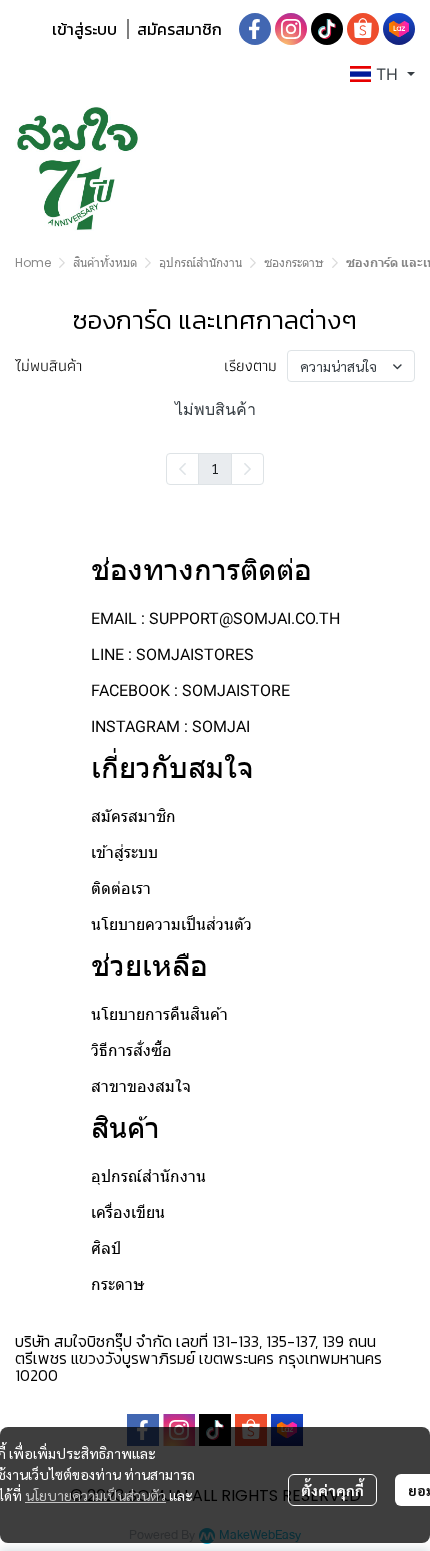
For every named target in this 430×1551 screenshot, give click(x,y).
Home (33, 262)
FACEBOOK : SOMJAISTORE (190, 690)
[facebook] (255, 29)
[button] (382, 74)
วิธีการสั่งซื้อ (131, 1050)
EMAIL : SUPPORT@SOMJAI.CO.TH (215, 618)
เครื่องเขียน (128, 1212)
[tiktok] (327, 29)
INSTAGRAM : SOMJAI (170, 726)
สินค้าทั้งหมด (105, 262)
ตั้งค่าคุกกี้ (332, 1490)
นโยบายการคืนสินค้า (159, 1014)
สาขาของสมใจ (141, 1086)
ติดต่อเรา (121, 888)
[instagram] (291, 29)
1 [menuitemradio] (215, 468)
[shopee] (363, 29)
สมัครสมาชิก (179, 29)
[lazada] (399, 29)
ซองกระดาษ (294, 262)
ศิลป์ (106, 1248)
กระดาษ (118, 1284)
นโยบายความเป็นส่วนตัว (95, 1495)
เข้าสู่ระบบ (84, 29)
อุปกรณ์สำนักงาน (200, 262)
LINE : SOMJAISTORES (172, 654)
